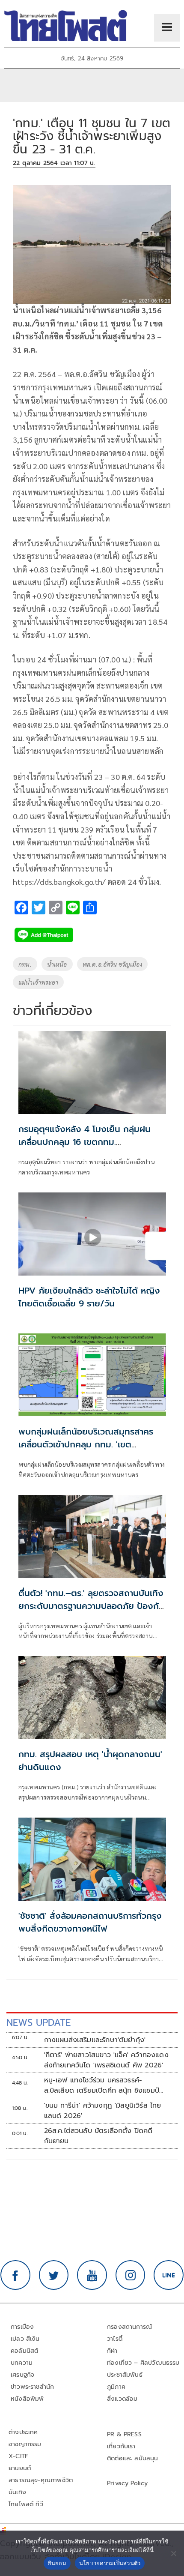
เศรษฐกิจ (22, 2375)
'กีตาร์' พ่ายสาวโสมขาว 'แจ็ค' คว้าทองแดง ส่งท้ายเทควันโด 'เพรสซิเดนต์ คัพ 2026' (106, 2060)
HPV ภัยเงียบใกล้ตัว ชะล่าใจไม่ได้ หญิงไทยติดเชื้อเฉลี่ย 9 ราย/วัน (89, 1297)
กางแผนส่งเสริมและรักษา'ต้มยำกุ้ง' (95, 2040)
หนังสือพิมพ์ (27, 2399)
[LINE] (169, 2275)
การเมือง (22, 2327)
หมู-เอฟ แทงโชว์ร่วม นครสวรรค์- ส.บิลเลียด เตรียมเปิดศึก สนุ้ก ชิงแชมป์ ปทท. (102, 2085)
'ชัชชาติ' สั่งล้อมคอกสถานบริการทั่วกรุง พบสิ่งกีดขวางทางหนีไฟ (90, 1922)
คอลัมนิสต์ (24, 2351)
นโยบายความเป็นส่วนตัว (110, 2563)
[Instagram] (131, 2275)
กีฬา (112, 2351)
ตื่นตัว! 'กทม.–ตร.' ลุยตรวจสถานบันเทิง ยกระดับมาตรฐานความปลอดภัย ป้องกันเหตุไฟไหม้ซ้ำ (91, 1606)
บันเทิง (17, 2492)
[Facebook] (15, 2275)
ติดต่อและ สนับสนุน (133, 2458)
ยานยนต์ (20, 2468)
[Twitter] (54, 2275)
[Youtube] (92, 2275)
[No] (173, 2553)
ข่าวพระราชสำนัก (32, 2387)
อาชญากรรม (25, 2444)
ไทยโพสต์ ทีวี (26, 2504)
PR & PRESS (124, 2434)
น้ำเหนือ (57, 964)
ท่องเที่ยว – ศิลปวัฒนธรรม (143, 2363)
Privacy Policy (128, 2483)
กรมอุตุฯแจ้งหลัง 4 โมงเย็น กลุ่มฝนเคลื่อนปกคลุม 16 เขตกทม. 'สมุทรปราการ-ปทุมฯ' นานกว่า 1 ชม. (85, 1142)
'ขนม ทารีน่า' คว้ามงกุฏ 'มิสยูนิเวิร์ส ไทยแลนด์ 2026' (103, 2111)
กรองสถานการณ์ (129, 2327)
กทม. (25, 964)
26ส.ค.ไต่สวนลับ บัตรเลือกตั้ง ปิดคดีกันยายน (98, 2136)
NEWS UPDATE (39, 2023)
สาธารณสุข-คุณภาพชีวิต (41, 2480)
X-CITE (18, 2456)
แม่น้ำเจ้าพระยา (38, 982)
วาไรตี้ (115, 2339)
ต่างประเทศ (23, 2432)
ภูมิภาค (116, 2387)
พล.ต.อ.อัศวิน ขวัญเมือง (112, 964)
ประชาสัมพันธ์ (125, 2375)
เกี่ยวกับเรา (121, 2446)
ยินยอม (57, 2563)
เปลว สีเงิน (25, 2339)
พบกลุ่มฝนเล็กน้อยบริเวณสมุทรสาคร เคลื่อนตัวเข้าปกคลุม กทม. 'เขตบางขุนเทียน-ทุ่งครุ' (86, 1444)
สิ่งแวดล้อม (122, 2399)
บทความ (22, 2363)
